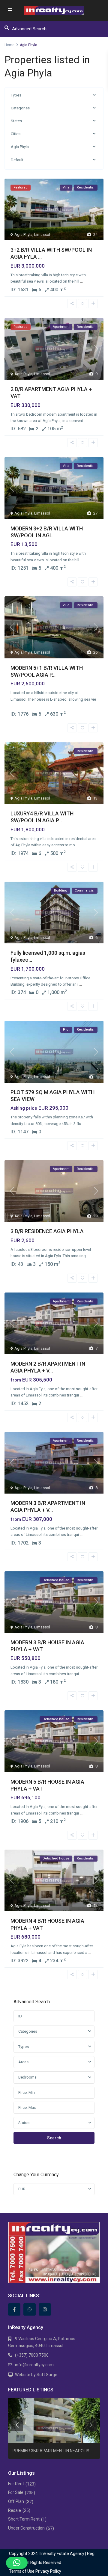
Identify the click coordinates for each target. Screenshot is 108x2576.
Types (16, 95)
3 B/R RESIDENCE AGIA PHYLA (47, 1231)
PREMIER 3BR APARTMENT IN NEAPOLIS (51, 2451)
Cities (16, 134)
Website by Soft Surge (36, 2375)
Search (54, 2138)
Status (24, 2123)
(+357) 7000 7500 (32, 2355)
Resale (15, 2510)
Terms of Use (22, 2571)
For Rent (16, 2484)
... (81, 281)
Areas (23, 2062)
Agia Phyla (20, 147)
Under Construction (26, 2528)
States (16, 121)
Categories (20, 108)
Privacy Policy (48, 2571)
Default (17, 160)
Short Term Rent (24, 2519)
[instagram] (45, 2309)
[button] (17, 2563)
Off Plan (16, 2501)
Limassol (42, 234)
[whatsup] (30, 2309)
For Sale (16, 2492)
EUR (22, 2189)
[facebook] (14, 2309)
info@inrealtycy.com (34, 2365)
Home (9, 45)
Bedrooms (27, 2077)
